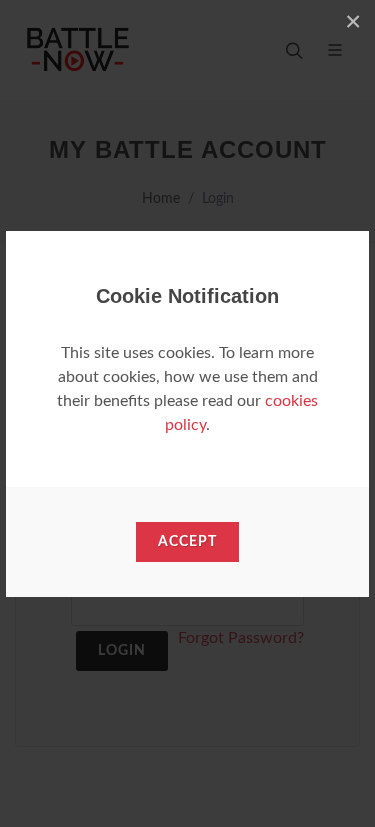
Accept (187, 542)
